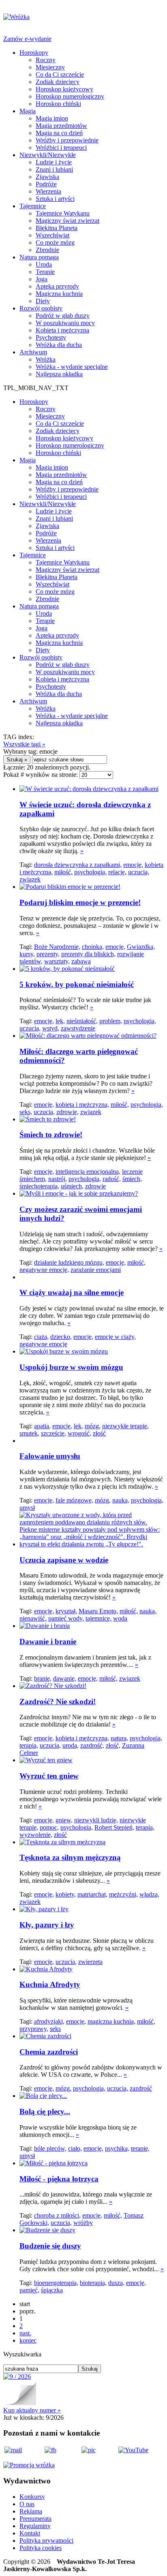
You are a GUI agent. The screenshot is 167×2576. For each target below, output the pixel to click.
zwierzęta (90, 1962)
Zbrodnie (47, 250)
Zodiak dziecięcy (58, 82)
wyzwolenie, (36, 1835)
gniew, (64, 1820)
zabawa (81, 961)
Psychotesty (51, 337)
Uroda (44, 264)
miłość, (63, 872)
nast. (25, 2333)
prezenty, (48, 954)
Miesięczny (50, 67)
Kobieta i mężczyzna (62, 330)
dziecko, (61, 1337)
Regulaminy (35, 2526)
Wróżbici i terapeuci (61, 148)
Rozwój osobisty (41, 308)
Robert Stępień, (114, 1827)
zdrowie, (67, 1112)
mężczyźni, (123, 1894)
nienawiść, (33, 1618)
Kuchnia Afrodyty (50, 1984)
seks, (26, 1112)
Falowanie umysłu (50, 1456)
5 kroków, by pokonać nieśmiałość (77, 984)
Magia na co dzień (59, 133)
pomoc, (49, 1827)
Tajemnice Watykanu (63, 213)
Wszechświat (52, 235)
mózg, (93, 1426)
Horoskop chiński (58, 104)
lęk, (60, 1021)
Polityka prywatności (46, 2540)
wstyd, (51, 1028)
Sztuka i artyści (55, 199)
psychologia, (90, 872)
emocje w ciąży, (115, 1337)
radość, (112, 1179)
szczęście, (54, 1433)
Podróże (46, 184)
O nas (27, 2504)
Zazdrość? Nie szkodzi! (58, 1702)
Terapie (45, 272)
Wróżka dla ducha (59, 345)
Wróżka (46, 359)
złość (99, 1433)
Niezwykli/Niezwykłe (48, 155)
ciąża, (41, 1337)
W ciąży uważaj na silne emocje (72, 1292)
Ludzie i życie (54, 162)
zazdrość (141, 2088)
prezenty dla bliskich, (88, 954)
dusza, (116, 2283)
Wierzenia (48, 191)
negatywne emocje (43, 1344)
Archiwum (33, 352)
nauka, (121, 1500)
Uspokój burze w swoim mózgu (71, 1367)
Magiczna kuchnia (59, 294)
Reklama (31, 2511)
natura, (119, 1738)
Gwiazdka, (141, 947)
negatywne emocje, (44, 1270)
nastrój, (58, 1179)
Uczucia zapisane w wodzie (64, 1560)
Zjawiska (47, 177)
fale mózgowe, (74, 1500)
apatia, (42, 1426)
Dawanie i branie (48, 1642)
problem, (111, 1021)
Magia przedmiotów (61, 126)
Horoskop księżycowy (64, 89)
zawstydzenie (78, 1028)
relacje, (117, 872)
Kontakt (30, 2533)
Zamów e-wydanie (27, 39)
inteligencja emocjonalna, (88, 1172)
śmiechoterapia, (39, 1186)
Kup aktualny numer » (32, 2410)
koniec (28, 2340)
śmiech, (132, 1179)
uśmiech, (72, 1186)
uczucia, (139, 872)
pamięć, (29, 2290)
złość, (113, 1745)
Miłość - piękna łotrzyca (59, 2179)
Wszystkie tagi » (24, 744)
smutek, (29, 1433)
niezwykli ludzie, (96, 1820)
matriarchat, (92, 1894)
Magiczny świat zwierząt (67, 221)
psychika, (117, 2148)
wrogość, (79, 1433)
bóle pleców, (50, 2148)
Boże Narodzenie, (57, 947)
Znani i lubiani (54, 169)
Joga (42, 279)
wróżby (83, 2223)
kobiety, (66, 1894)
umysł (27, 1508)
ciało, (75, 2148)
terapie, (140, 2148)
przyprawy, (34, 2029)
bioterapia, (93, 2283)
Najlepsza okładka (59, 374)
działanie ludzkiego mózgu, (69, 1262)
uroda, (71, 1745)
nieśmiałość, (82, 1021)
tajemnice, (98, 1618)
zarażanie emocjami (96, 1270)
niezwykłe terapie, (125, 1426)
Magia (28, 111)
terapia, (29, 1745)
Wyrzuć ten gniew (49, 1776)
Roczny (46, 60)
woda (120, 1618)
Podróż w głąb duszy (63, 316)
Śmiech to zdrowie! (51, 1135)
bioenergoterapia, (56, 2283)
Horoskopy (34, 53)
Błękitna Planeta (57, 228)
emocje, (133, 865)
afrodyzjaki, (49, 2021)
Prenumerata (35, 2519)
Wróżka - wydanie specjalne (72, 367)
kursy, (27, 954)
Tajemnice (33, 206)
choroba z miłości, (57, 2215)
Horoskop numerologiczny (70, 96)
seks (55, 2029)
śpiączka (52, 2290)
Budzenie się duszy (50, 2246)
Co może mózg (55, 243)
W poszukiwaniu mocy (65, 323)
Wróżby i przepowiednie (67, 140)
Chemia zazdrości (49, 2052)
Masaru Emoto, (98, 1611)
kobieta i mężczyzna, (82, 1105)
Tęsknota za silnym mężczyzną (70, 1857)
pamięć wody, (66, 1618)
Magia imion (52, 118)
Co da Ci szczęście (60, 74)
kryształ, (66, 1611)
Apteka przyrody (57, 286)
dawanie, (65, 1678)
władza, (149, 1894)
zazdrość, (92, 1745)
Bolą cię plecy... (45, 2111)
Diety (43, 301)
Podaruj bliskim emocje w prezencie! (80, 902)
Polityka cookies (41, 2548)
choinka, (93, 947)
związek (30, 879)
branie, (43, 1678)
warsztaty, (57, 961)
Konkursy (32, 2497)
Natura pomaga (39, 257)
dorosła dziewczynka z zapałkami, (78, 865)
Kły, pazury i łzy (47, 1925)
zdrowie (95, 1186)
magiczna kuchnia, (111, 2021)
